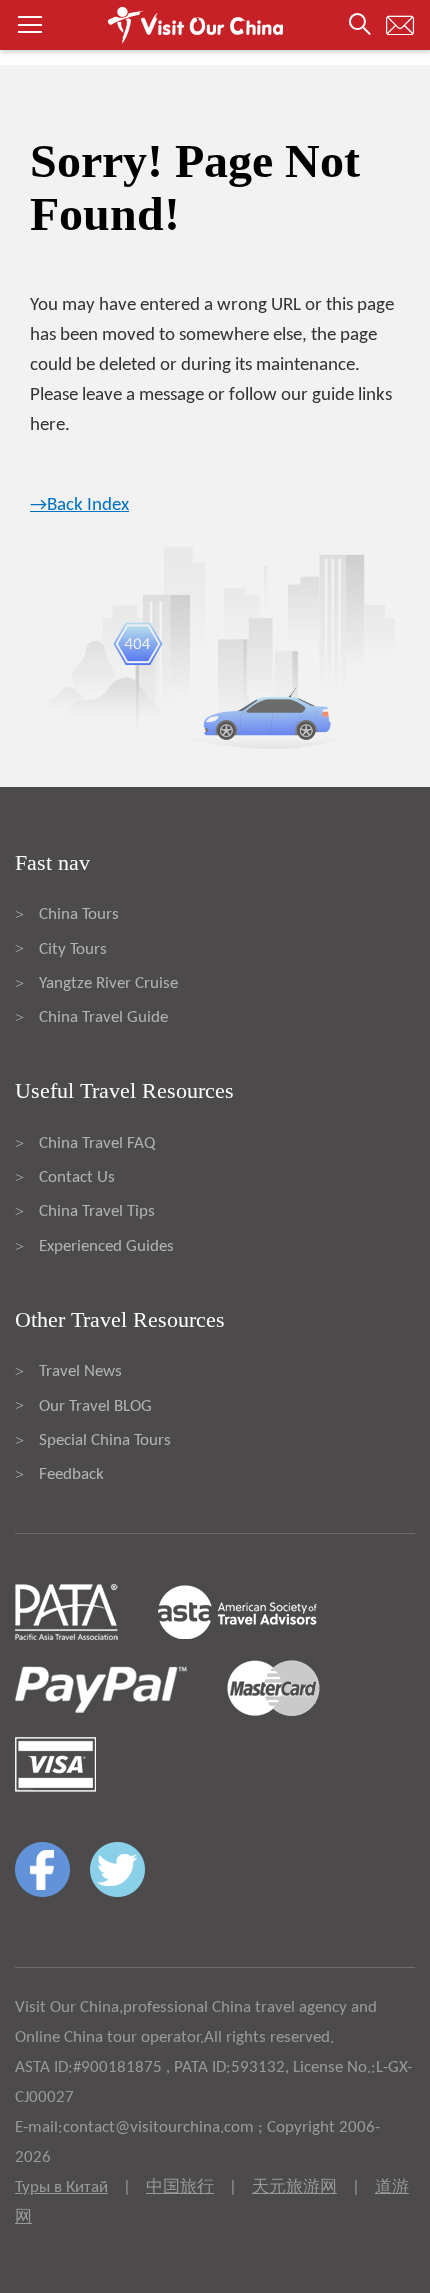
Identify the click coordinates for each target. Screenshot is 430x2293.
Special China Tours (105, 1440)
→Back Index (79, 505)
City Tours (73, 949)
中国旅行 (180, 2187)
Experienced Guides (106, 1246)
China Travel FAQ (97, 1143)
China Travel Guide (103, 1017)
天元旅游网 (294, 2187)
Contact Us (77, 1177)
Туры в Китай (61, 2187)
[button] (215, 25)
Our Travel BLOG (95, 1406)
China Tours (79, 914)
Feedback (71, 1474)
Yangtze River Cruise (108, 983)
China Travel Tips (97, 1211)
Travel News (80, 1371)
